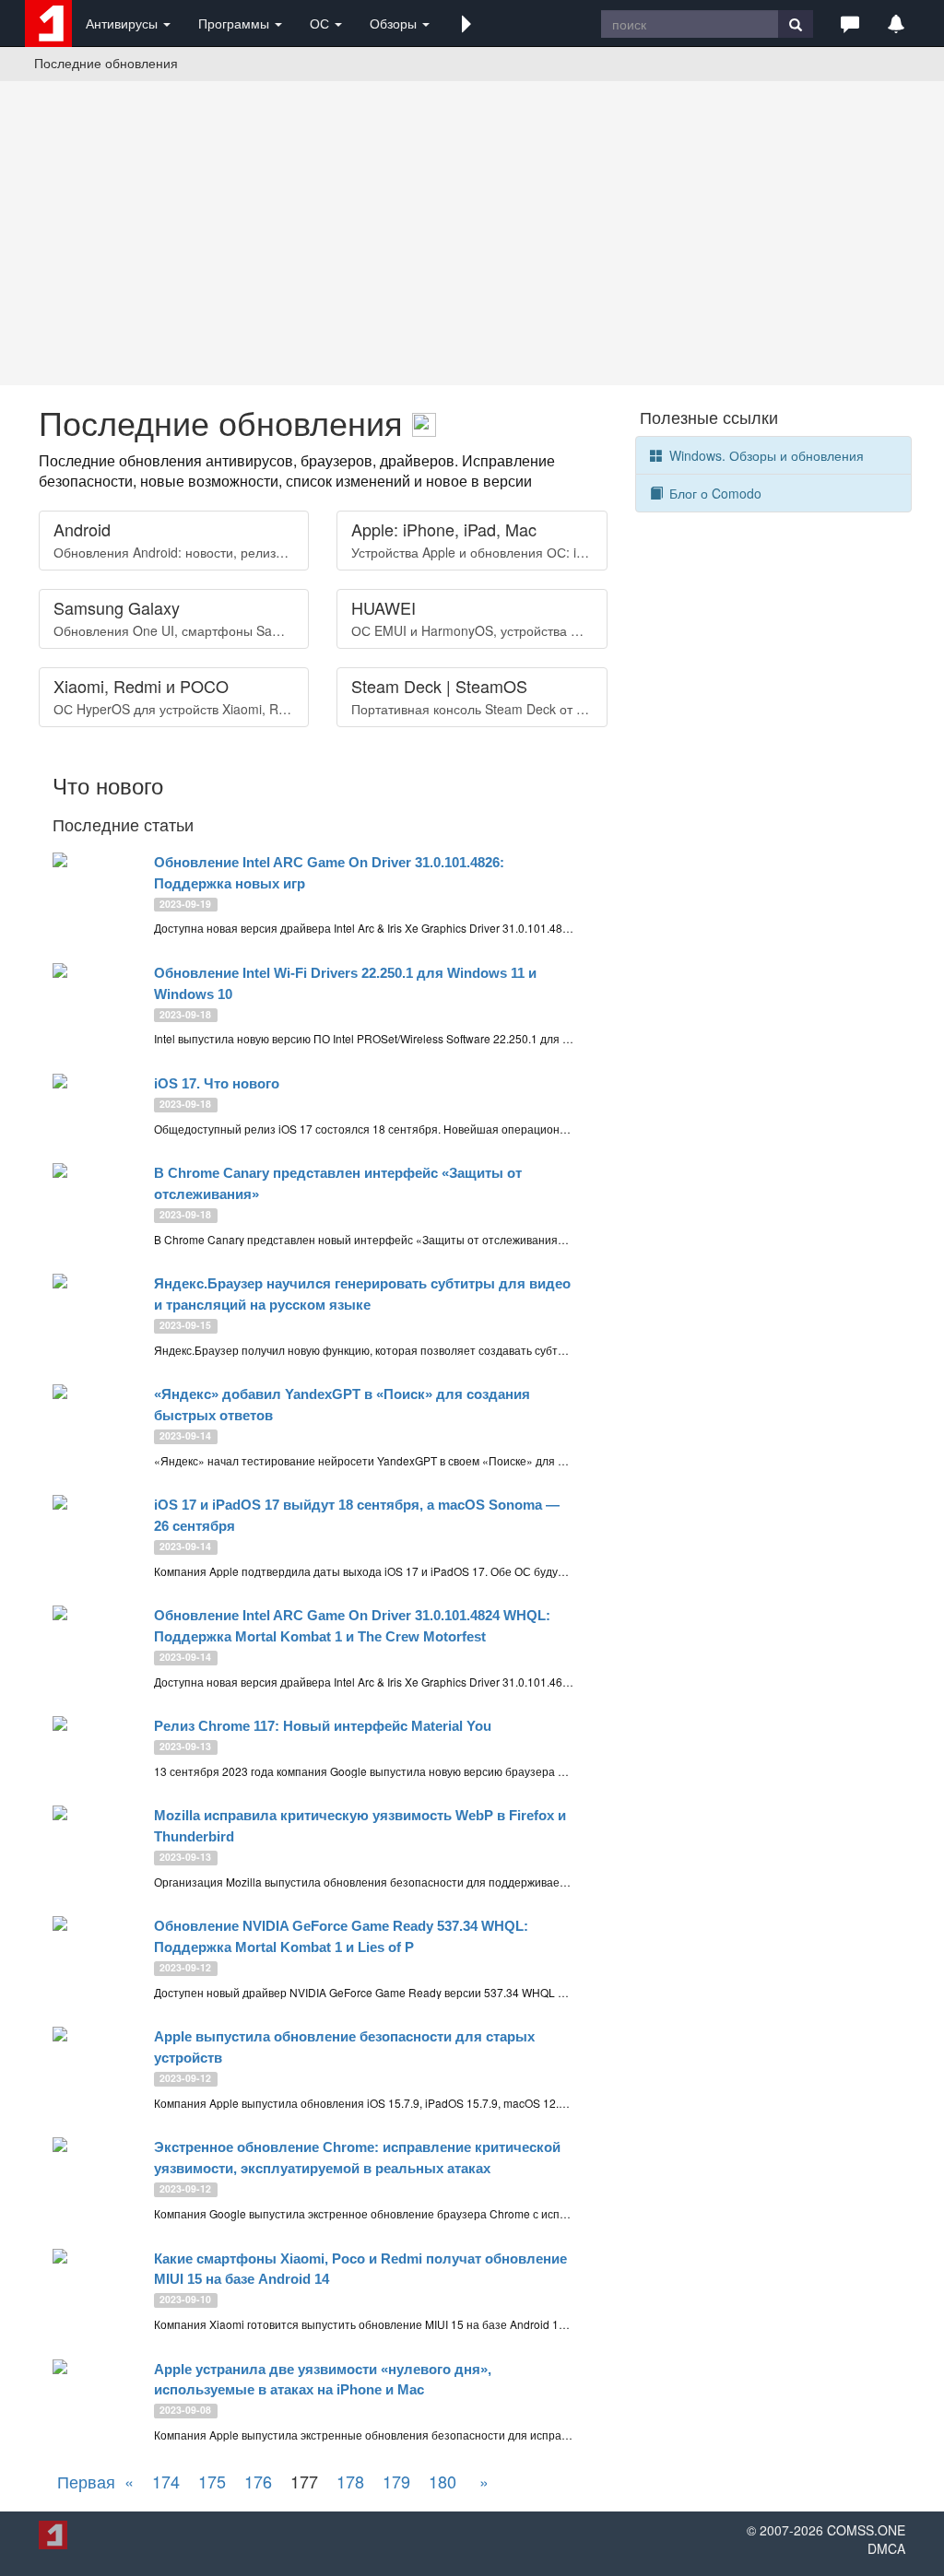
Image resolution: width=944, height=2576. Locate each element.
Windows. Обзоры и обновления (765, 455)
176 (258, 2481)
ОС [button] (321, 23)
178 (350, 2481)
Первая (86, 2481)
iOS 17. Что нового (217, 1083)
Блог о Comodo (714, 493)
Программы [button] (236, 23)
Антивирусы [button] (124, 23)
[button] (466, 23)
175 (212, 2481)
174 (166, 2481)
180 (442, 2481)
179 (396, 2481)
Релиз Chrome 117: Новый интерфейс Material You (323, 1726)
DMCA (886, 2548)
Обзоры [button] (395, 23)
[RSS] (424, 422)
